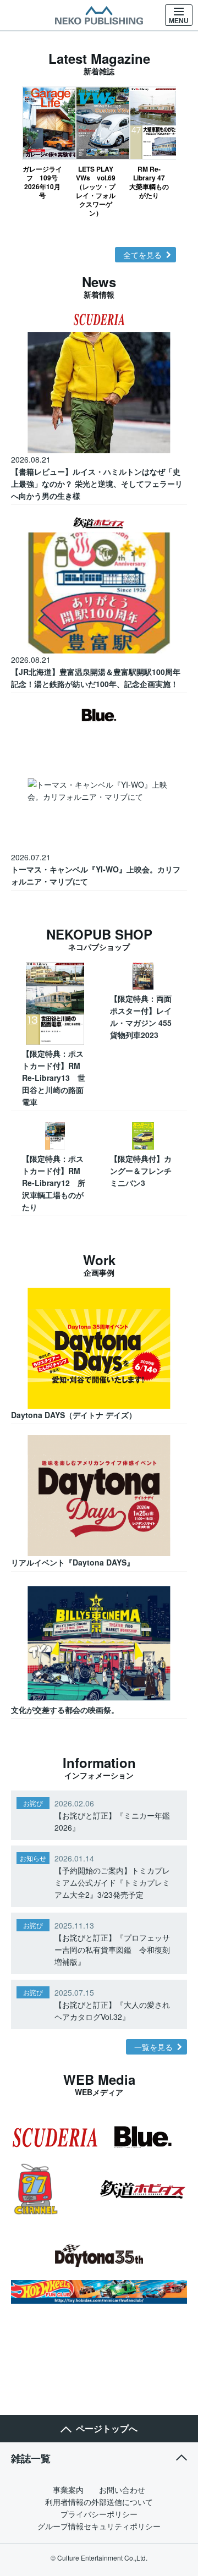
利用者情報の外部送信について (99, 2502)
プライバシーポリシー (99, 2514)
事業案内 (68, 2490)
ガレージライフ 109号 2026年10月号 (42, 182)
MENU (179, 21)
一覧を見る (153, 2047)
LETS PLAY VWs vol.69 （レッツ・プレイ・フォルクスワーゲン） (96, 191)
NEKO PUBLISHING (99, 15)
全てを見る (142, 255)
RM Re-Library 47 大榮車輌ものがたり (149, 182)
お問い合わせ (122, 2490)
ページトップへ (107, 2428)
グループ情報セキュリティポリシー (99, 2526)
